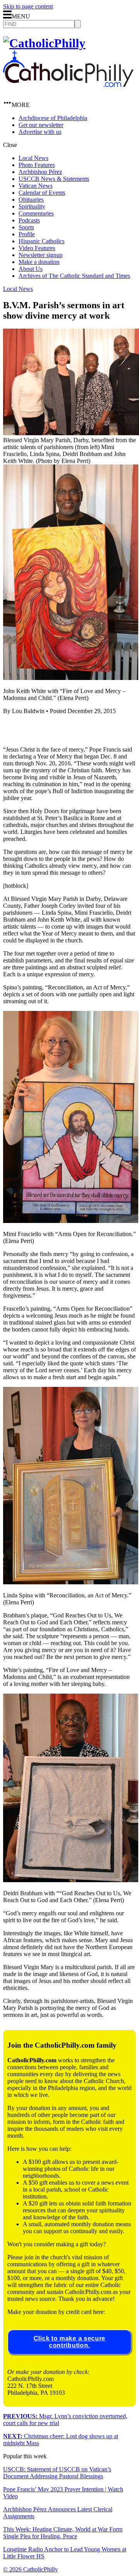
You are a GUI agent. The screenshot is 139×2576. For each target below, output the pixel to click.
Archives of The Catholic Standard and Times (74, 276)
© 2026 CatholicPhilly (31, 2569)
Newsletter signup (41, 255)
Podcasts (29, 220)
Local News (33, 158)
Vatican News (36, 186)
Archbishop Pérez (40, 172)
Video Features (37, 248)
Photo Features (37, 165)
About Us (31, 269)
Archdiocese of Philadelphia (53, 118)
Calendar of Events (42, 193)
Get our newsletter (41, 125)
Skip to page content (28, 6)
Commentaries (36, 213)
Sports (26, 227)
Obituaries (31, 200)
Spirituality (32, 206)
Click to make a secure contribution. (69, 2342)
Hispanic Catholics (42, 241)
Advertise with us (40, 132)
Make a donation (39, 262)
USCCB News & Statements (54, 179)
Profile (27, 234)
